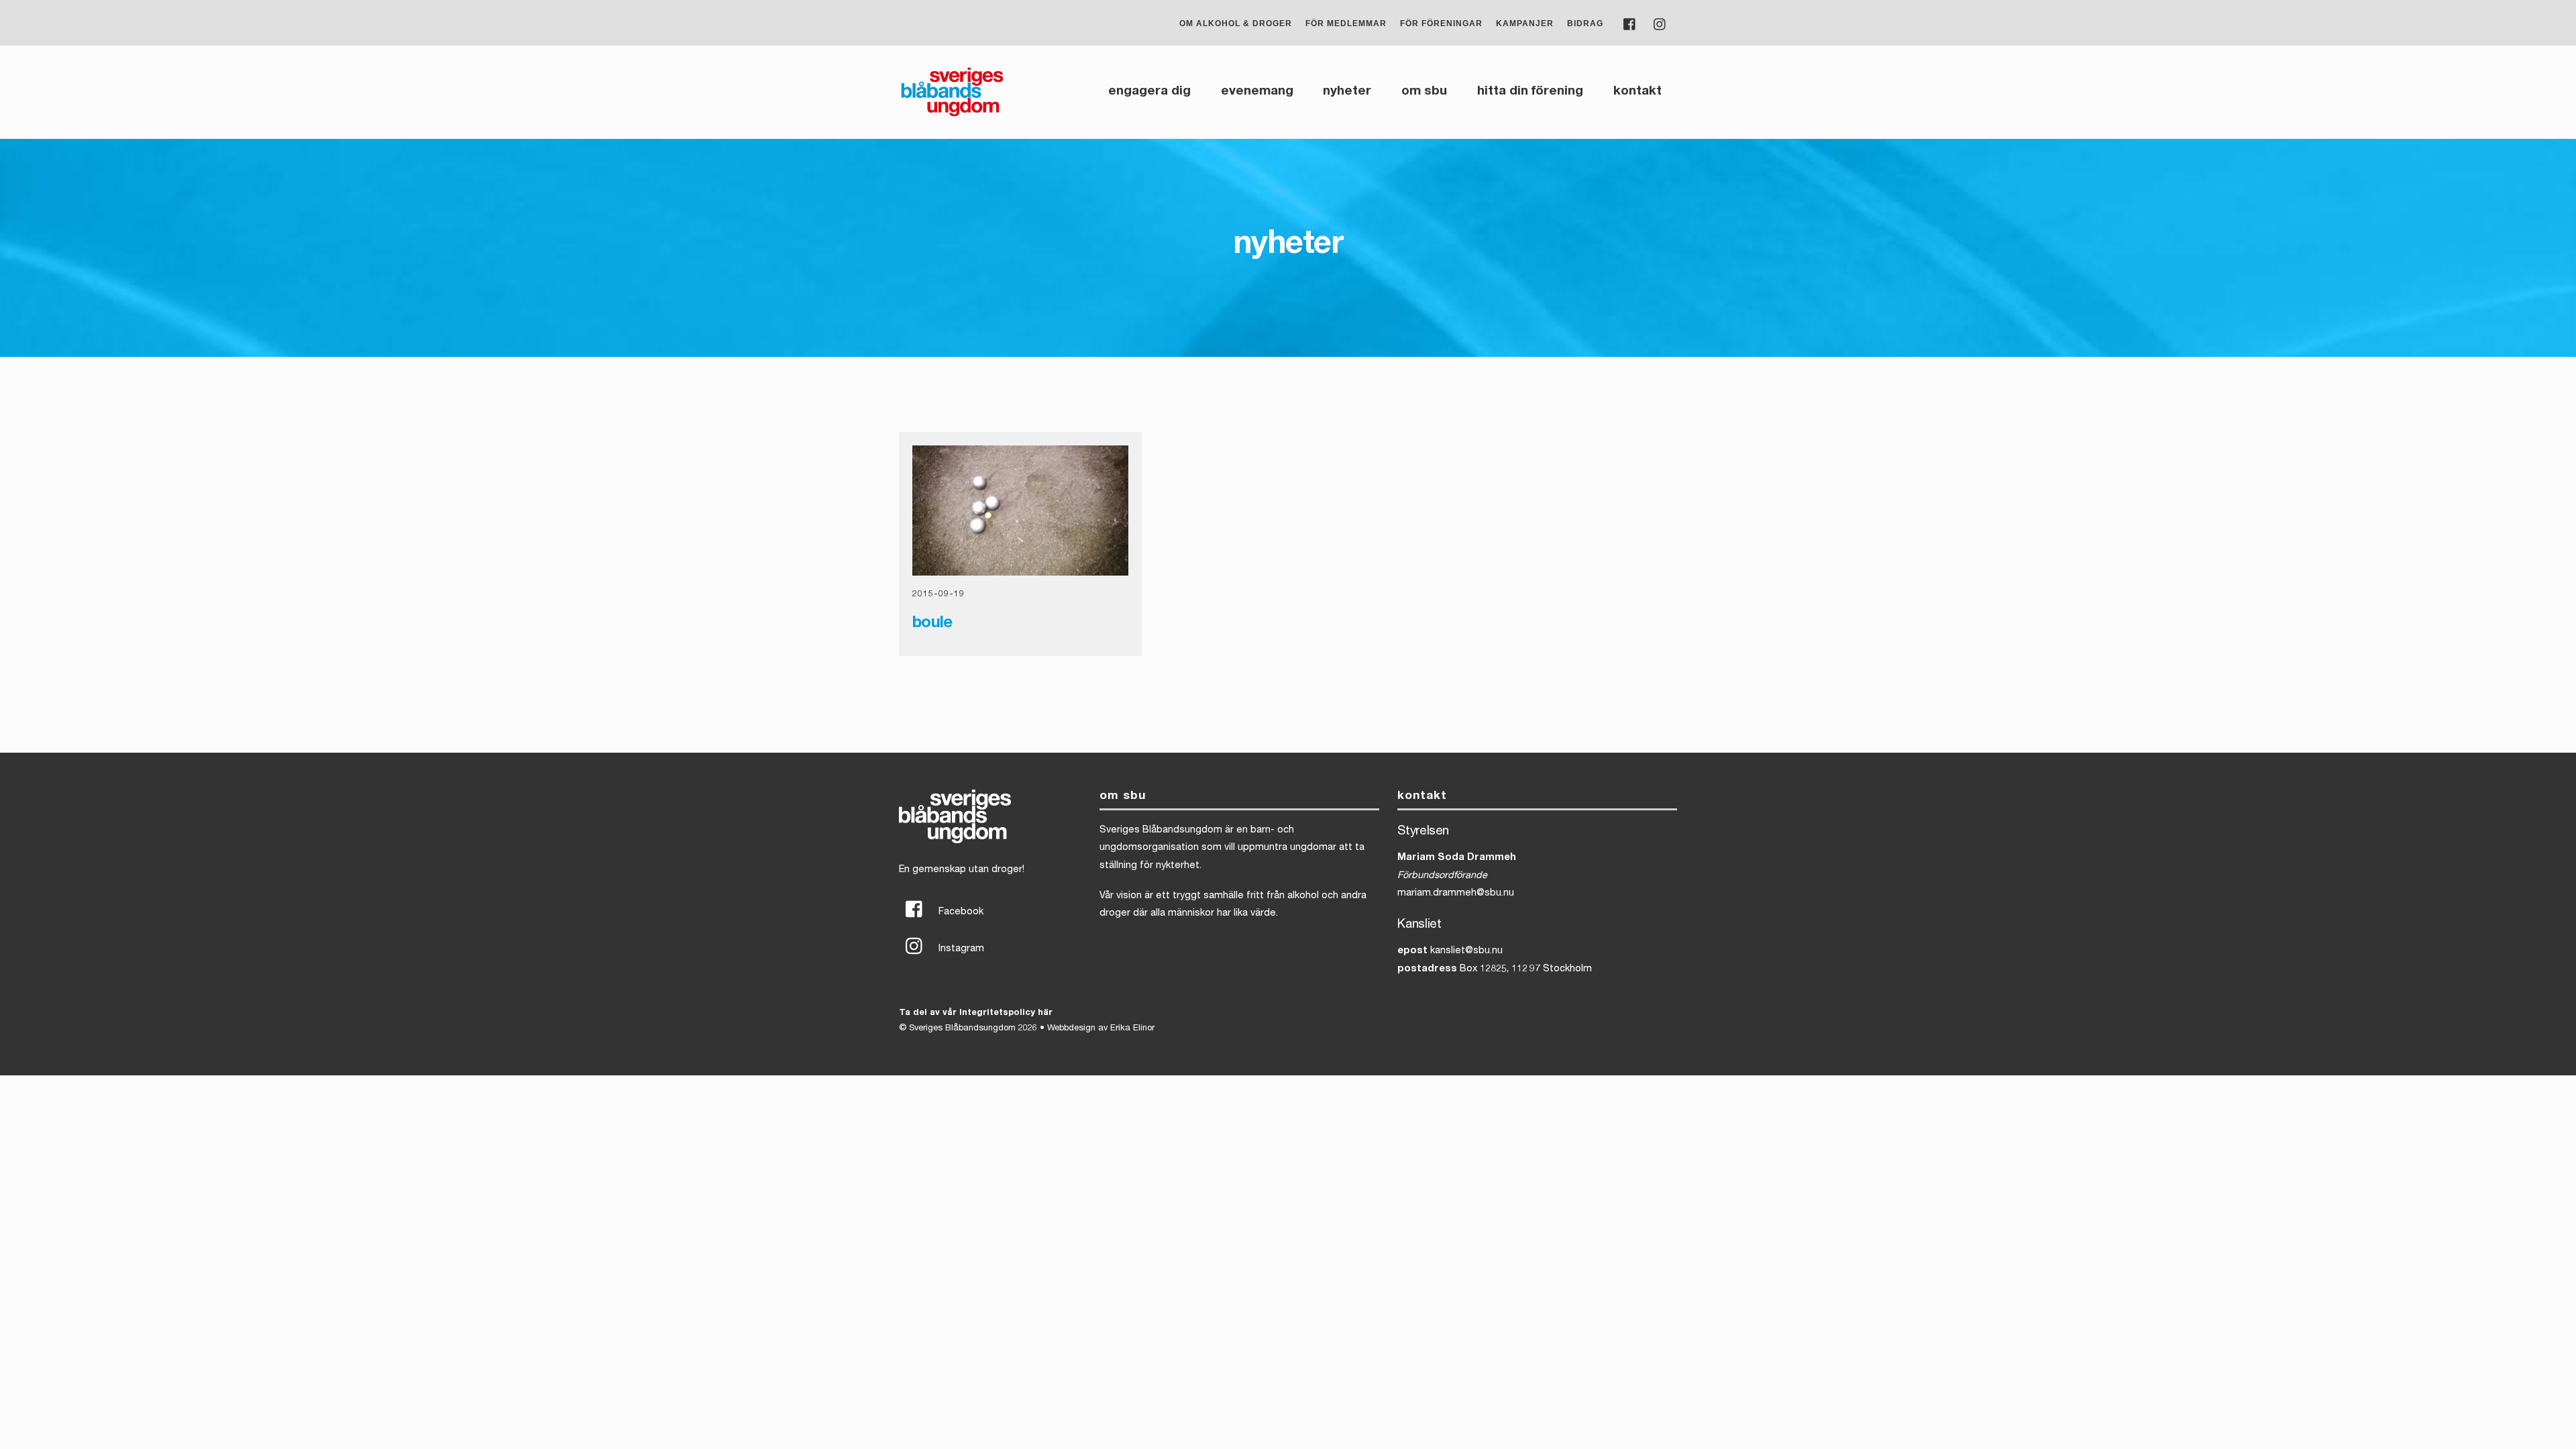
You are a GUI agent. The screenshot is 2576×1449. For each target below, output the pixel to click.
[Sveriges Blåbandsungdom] (952, 115)
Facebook (960, 912)
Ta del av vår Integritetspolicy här (976, 1013)
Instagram (960, 949)
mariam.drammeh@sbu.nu (1456, 894)
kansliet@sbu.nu (1466, 951)
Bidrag (1585, 23)
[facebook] (1630, 23)
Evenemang (1257, 92)
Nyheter (1347, 92)
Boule (932, 624)
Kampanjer (1525, 23)
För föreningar (1441, 23)
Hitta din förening (1530, 92)
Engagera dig (1149, 92)
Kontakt (1638, 92)
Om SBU (1424, 92)
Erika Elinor (1132, 1029)
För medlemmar (1346, 23)
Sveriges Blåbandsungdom (962, 1029)
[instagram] (1660, 23)
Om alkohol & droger (1236, 23)
